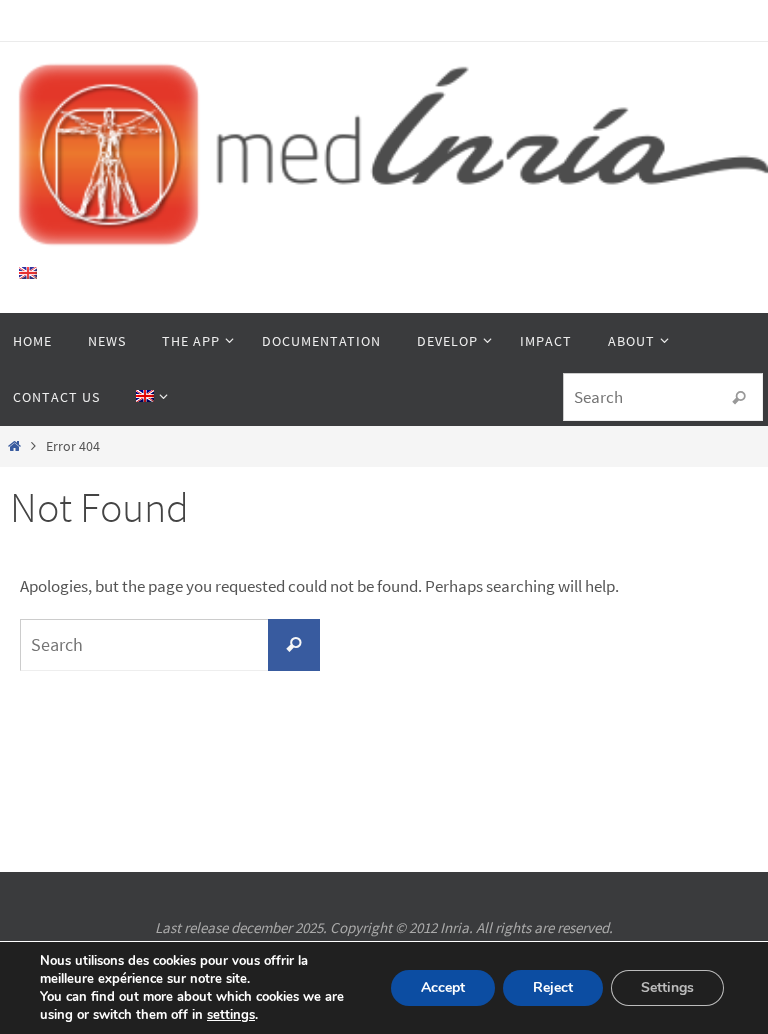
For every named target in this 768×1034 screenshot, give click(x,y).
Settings (667, 987)
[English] (148, 397)
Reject (553, 987)
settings (231, 1015)
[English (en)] (29, 273)
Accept (443, 987)
